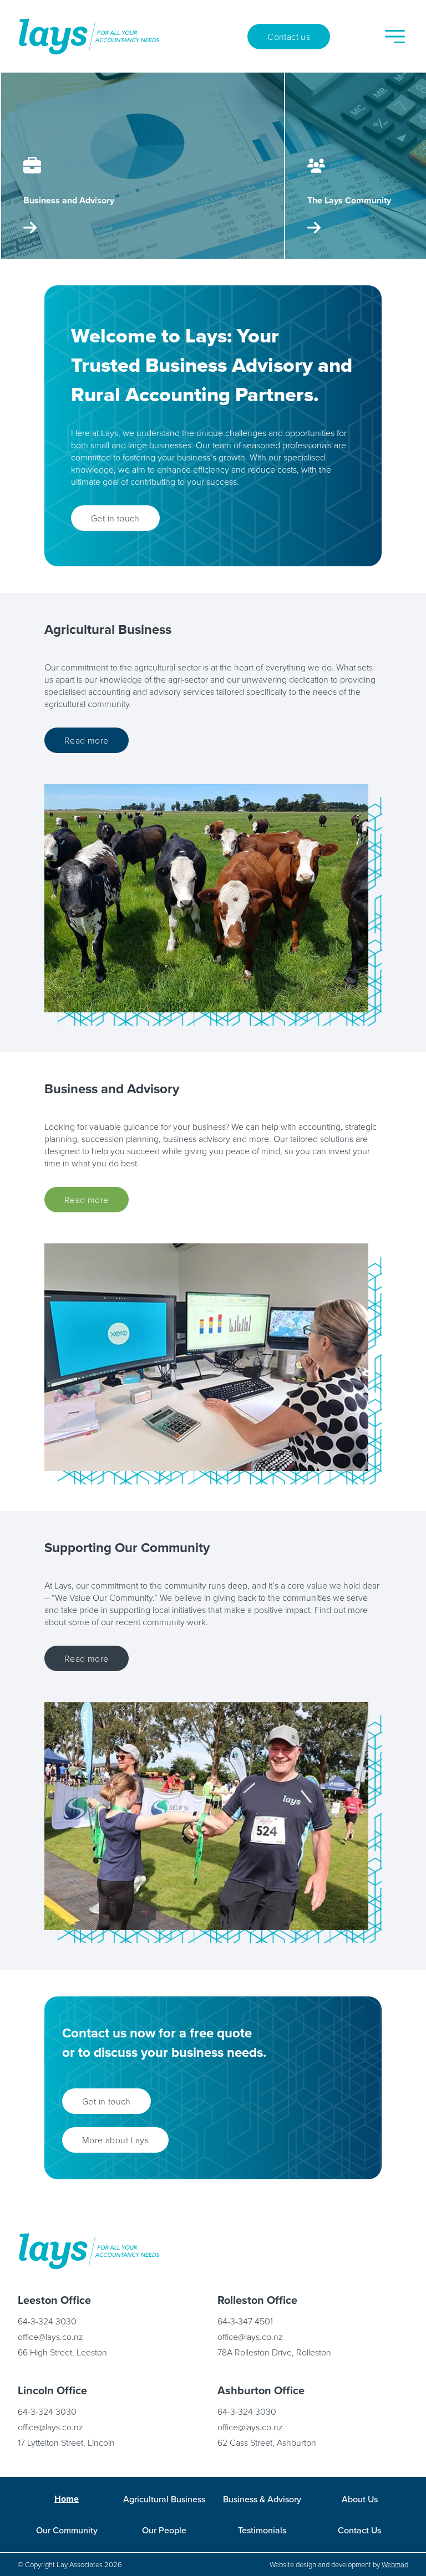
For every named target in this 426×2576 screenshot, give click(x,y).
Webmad (395, 2564)
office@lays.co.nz (50, 2337)
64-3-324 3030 (47, 2321)
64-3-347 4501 (245, 2321)
